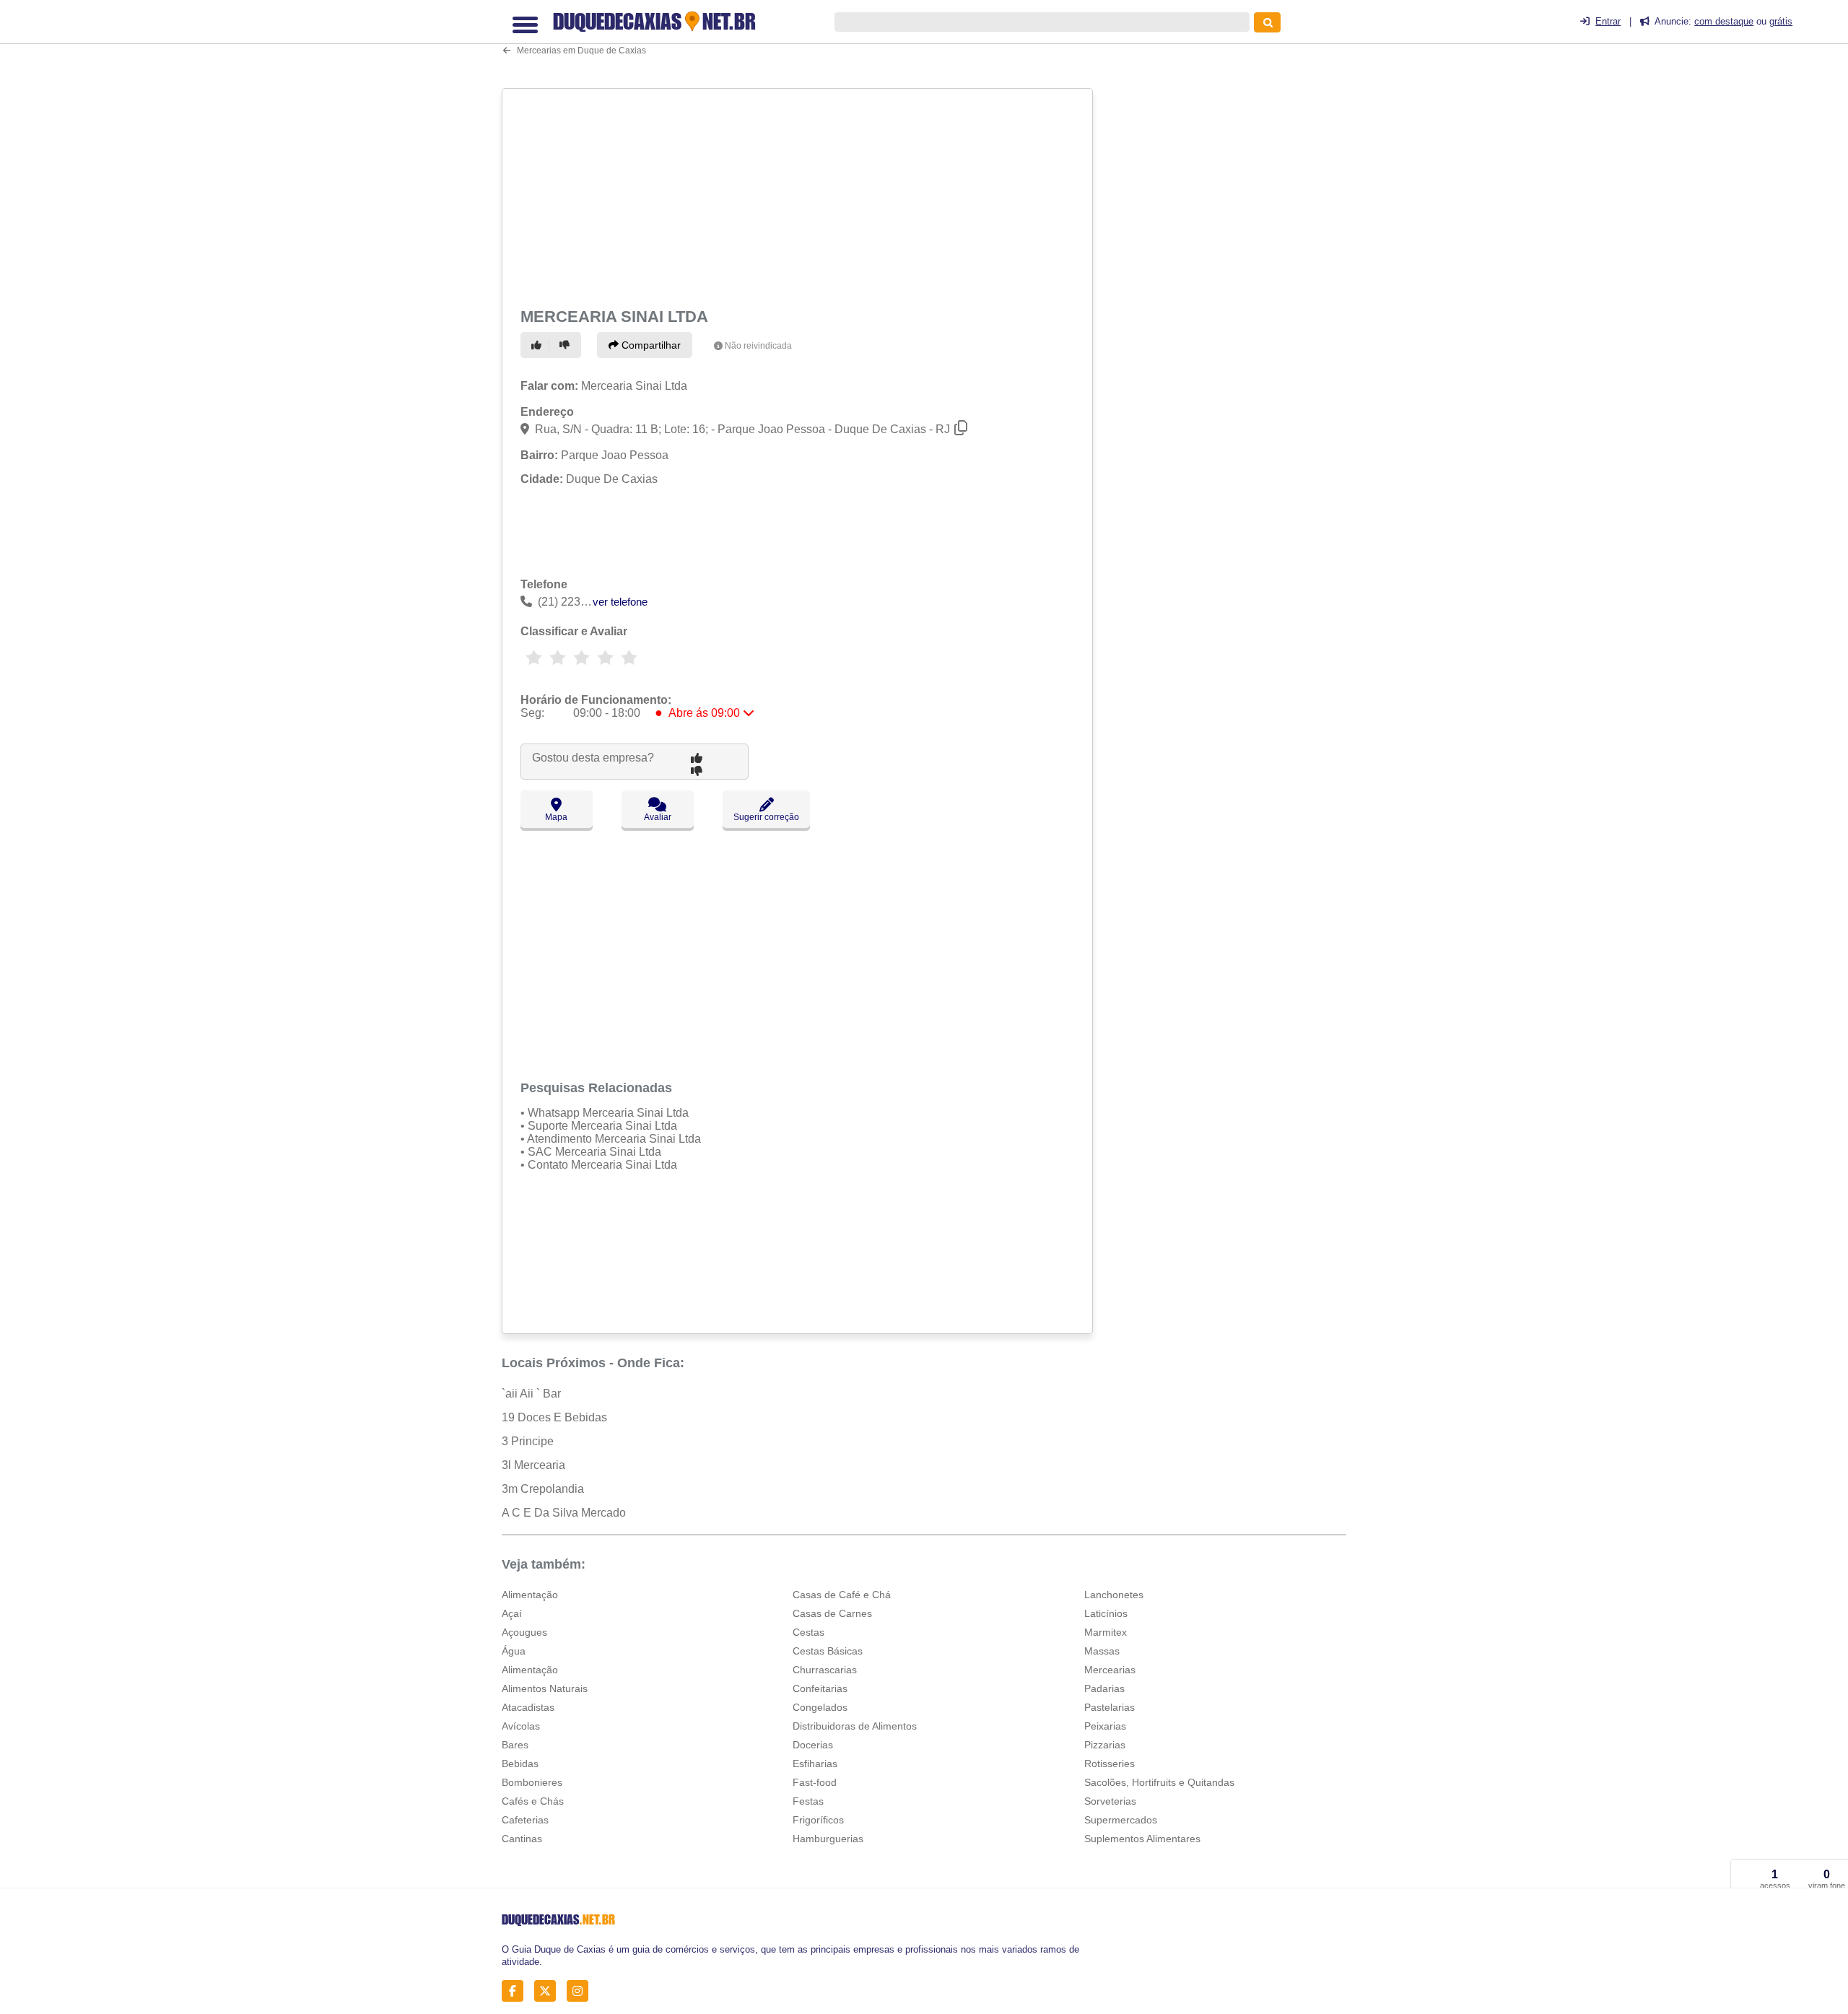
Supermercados (1121, 1820)
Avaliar (658, 817)
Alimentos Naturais (545, 1688)
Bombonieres (532, 1782)
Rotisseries (1110, 1764)
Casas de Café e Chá (842, 1595)
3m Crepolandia (543, 1489)
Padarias (1104, 1688)
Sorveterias (1110, 1801)
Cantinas (522, 1839)
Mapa (556, 817)
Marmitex (1106, 1632)
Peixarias (1105, 1726)
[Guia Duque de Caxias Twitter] (549, 1991)
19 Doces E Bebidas (554, 1417)
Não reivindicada (758, 346)
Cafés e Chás (533, 1801)
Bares (515, 1745)
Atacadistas (528, 1707)
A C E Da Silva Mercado (564, 1513)
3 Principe (528, 1441)
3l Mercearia (533, 1465)
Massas (1102, 1651)
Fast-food (815, 1782)
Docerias (813, 1745)
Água (514, 1651)
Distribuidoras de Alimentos (855, 1726)
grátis (1781, 21)
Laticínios (1106, 1613)
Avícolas (521, 1726)
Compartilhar (650, 345)
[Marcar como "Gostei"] (539, 345)
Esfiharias (815, 1764)
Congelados (820, 1707)
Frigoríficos (818, 1820)
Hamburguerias (828, 1839)
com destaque (1724, 21)
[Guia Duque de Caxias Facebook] (517, 1991)
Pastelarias (1110, 1707)
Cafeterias (525, 1820)
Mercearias (1110, 1670)
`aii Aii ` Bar (531, 1394)
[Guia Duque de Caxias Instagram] (581, 1991)
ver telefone (620, 602)
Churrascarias (825, 1670)
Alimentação (530, 1595)
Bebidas (520, 1764)
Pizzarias (1105, 1745)
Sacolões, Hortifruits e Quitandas (1159, 1782)
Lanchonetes (1114, 1595)
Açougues (524, 1632)
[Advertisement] (799, 196)
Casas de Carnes (832, 1613)
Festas (808, 1801)
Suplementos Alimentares (1142, 1839)
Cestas (808, 1632)
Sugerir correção (766, 817)
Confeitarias (820, 1688)
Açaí (512, 1613)
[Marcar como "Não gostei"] (567, 345)
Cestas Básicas (828, 1651)
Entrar (1608, 21)
